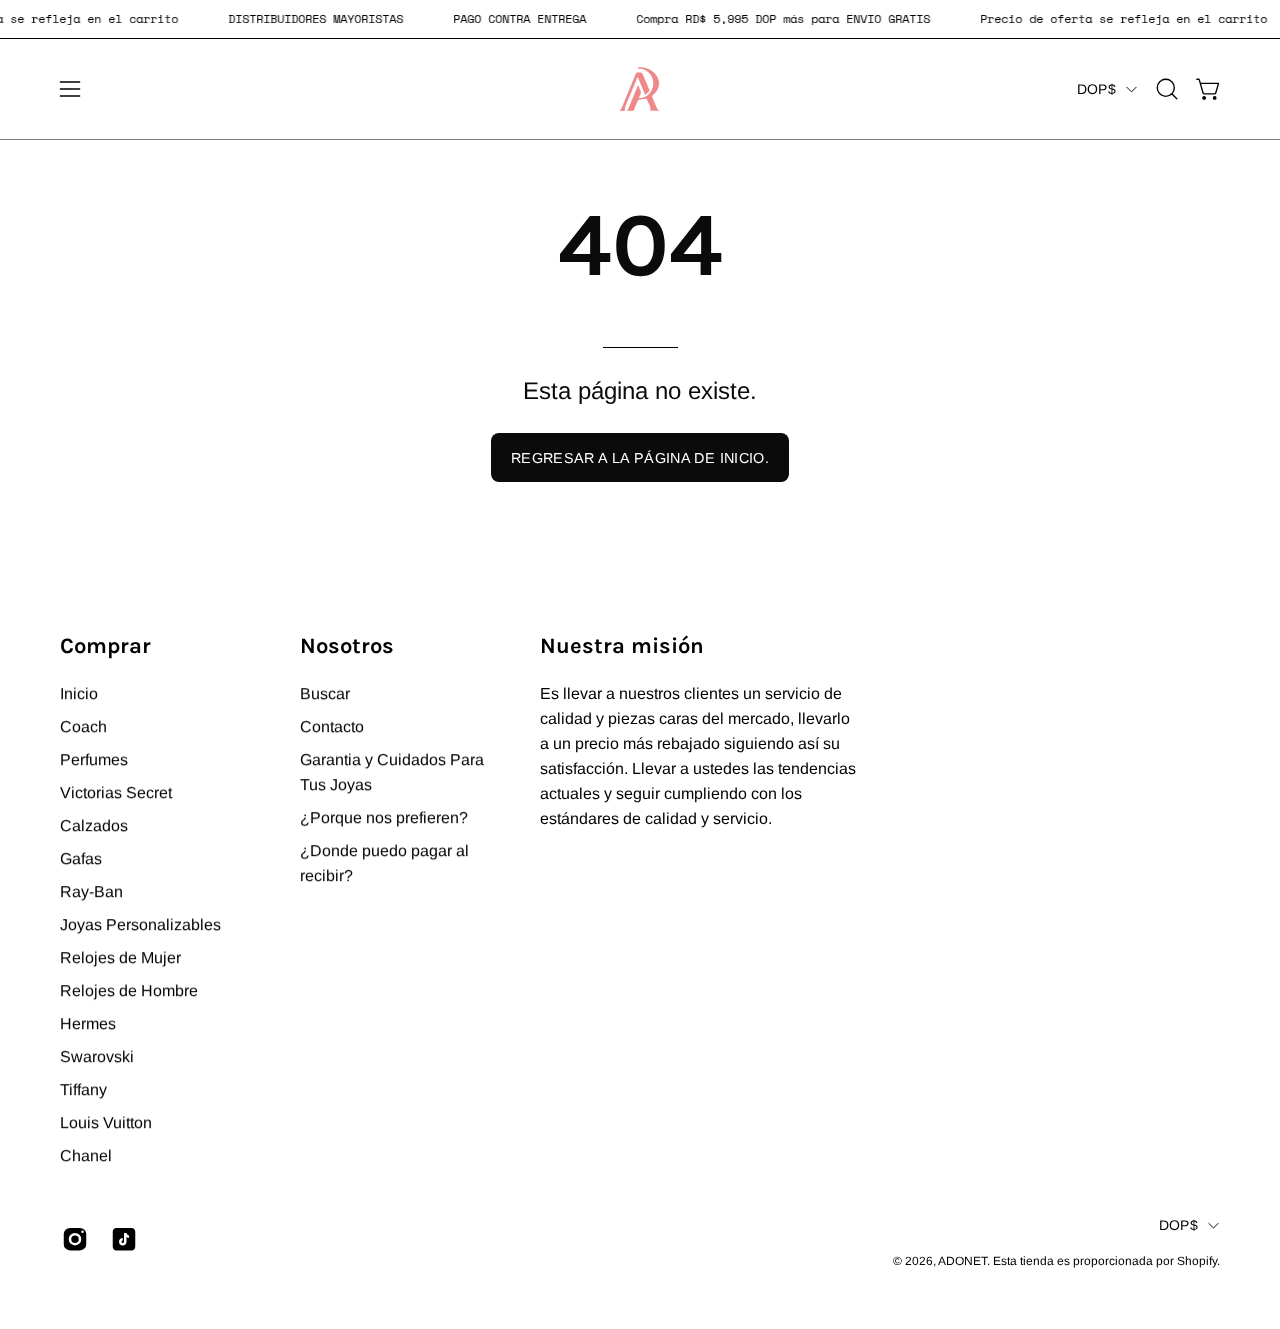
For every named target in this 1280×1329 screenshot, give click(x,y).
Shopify (1197, 1261)
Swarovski (97, 1056)
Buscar (325, 693)
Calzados (94, 825)
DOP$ (1096, 89)
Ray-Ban (91, 891)
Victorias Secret (116, 792)
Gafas (81, 858)
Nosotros (347, 646)
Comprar (105, 646)
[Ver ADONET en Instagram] (71, 1239)
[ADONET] (640, 89)
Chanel (86, 1155)
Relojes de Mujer (120, 957)
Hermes (88, 1023)
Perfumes (94, 759)
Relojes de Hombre (129, 990)
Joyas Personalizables (140, 924)
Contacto (332, 726)
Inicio (79, 693)
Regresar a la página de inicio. (640, 458)
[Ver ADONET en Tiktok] (120, 1239)
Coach (83, 726)
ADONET (962, 1261)
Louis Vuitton (106, 1122)
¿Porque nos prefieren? (384, 817)
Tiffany (83, 1089)
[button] (1167, 89)
